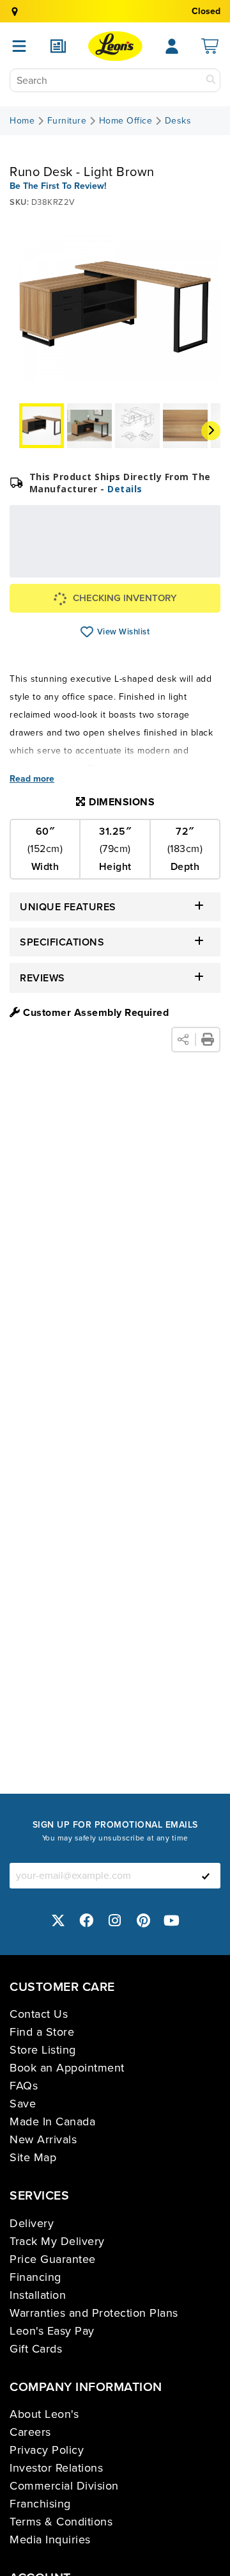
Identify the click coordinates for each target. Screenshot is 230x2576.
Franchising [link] (40, 2504)
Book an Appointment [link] (67, 2068)
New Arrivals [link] (43, 2139)
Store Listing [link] (43, 2050)
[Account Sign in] (172, 46)
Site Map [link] (33, 2157)
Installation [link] (38, 2295)
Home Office (126, 121)
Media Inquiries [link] (50, 2540)
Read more (32, 779)
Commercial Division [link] (64, 2486)
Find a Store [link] (42, 2032)
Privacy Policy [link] (47, 2450)
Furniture (67, 121)
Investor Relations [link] (56, 2468)
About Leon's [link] (44, 2414)
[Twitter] (58, 1920)
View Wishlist (87, 632)
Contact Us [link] (39, 2014)
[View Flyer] (58, 46)
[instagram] (115, 1920)
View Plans (179, 569)
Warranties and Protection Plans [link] (94, 2313)
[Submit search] (211, 80)
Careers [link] (30, 2432)
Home (22, 121)
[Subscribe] (206, 1876)
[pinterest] (144, 1920)
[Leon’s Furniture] (115, 46)
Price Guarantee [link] (53, 2259)
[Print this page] (208, 1040)
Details (125, 489)
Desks (178, 121)
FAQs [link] (24, 2086)
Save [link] (23, 2104)
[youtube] (172, 1920)
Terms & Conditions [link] (61, 2522)
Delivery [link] (32, 2223)
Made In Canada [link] (52, 2121)
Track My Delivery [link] (57, 2241)
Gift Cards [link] (36, 2349)
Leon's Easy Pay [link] (52, 2331)
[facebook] (87, 1920)
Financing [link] (35, 2277)
